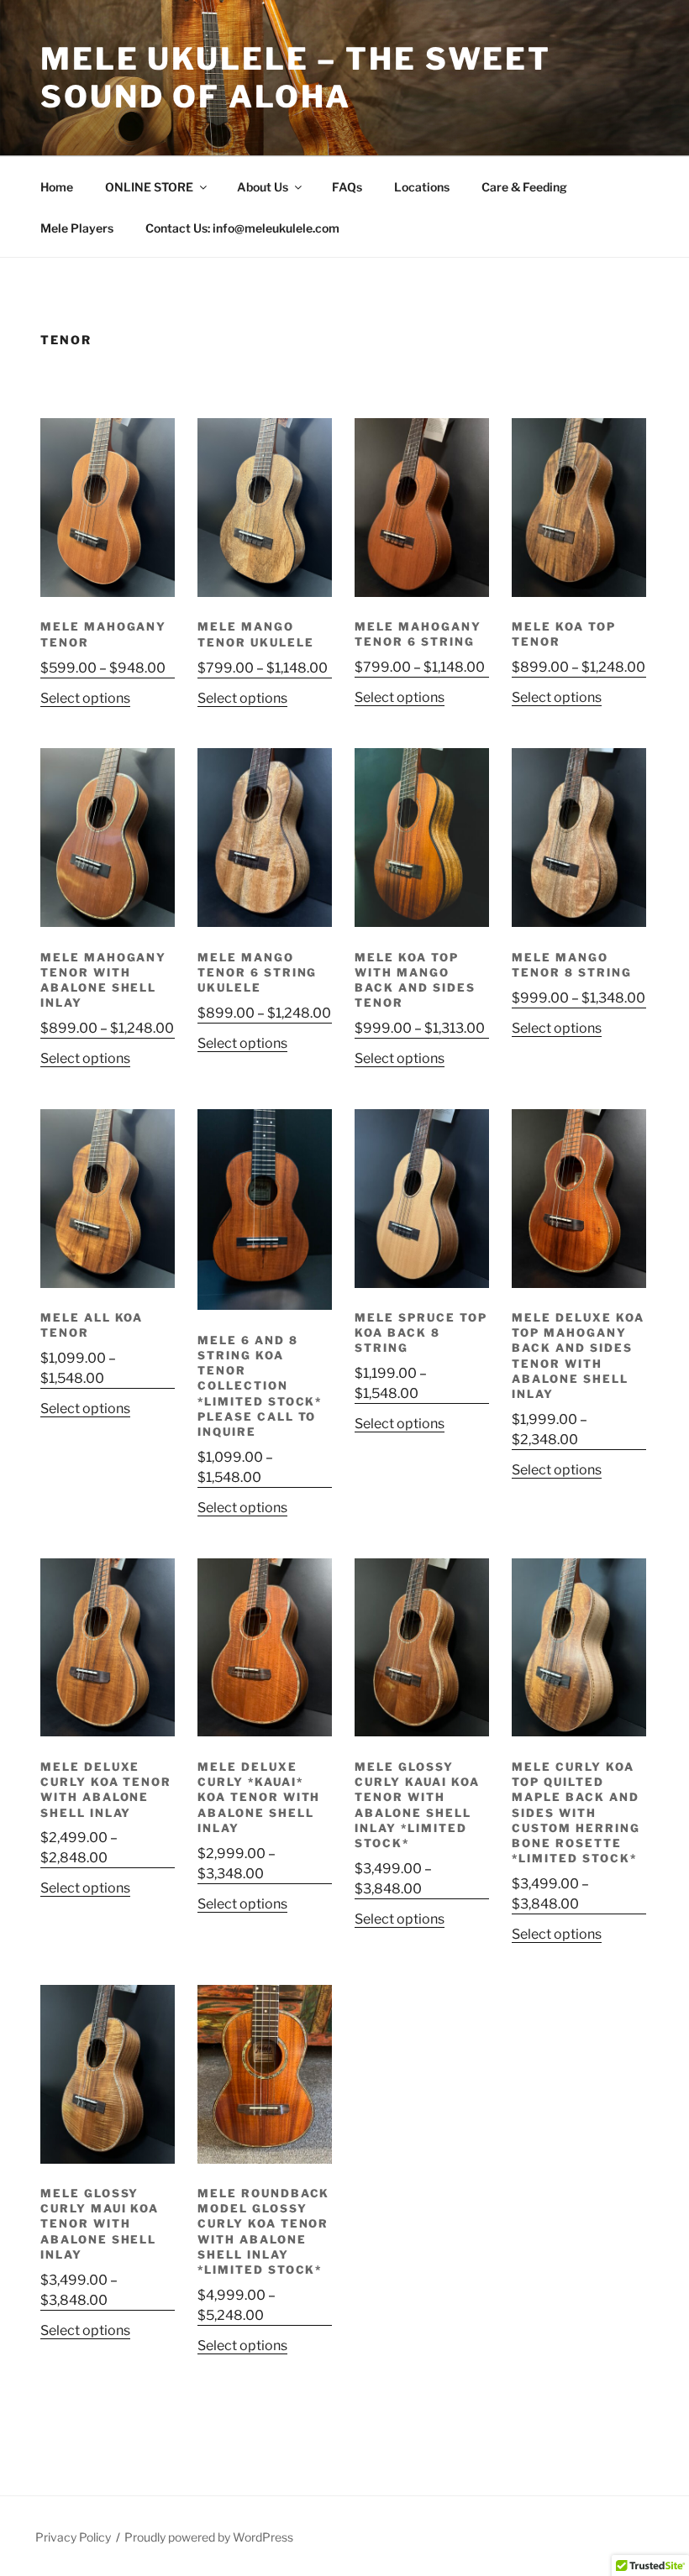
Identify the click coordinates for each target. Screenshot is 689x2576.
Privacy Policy (73, 2537)
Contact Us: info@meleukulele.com (242, 228)
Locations (422, 187)
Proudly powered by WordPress (209, 2537)
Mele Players (77, 228)
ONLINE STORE (149, 187)
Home (57, 187)
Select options (85, 698)
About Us (263, 187)
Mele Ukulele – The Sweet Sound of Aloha (296, 78)
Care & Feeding (524, 187)
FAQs (347, 187)
